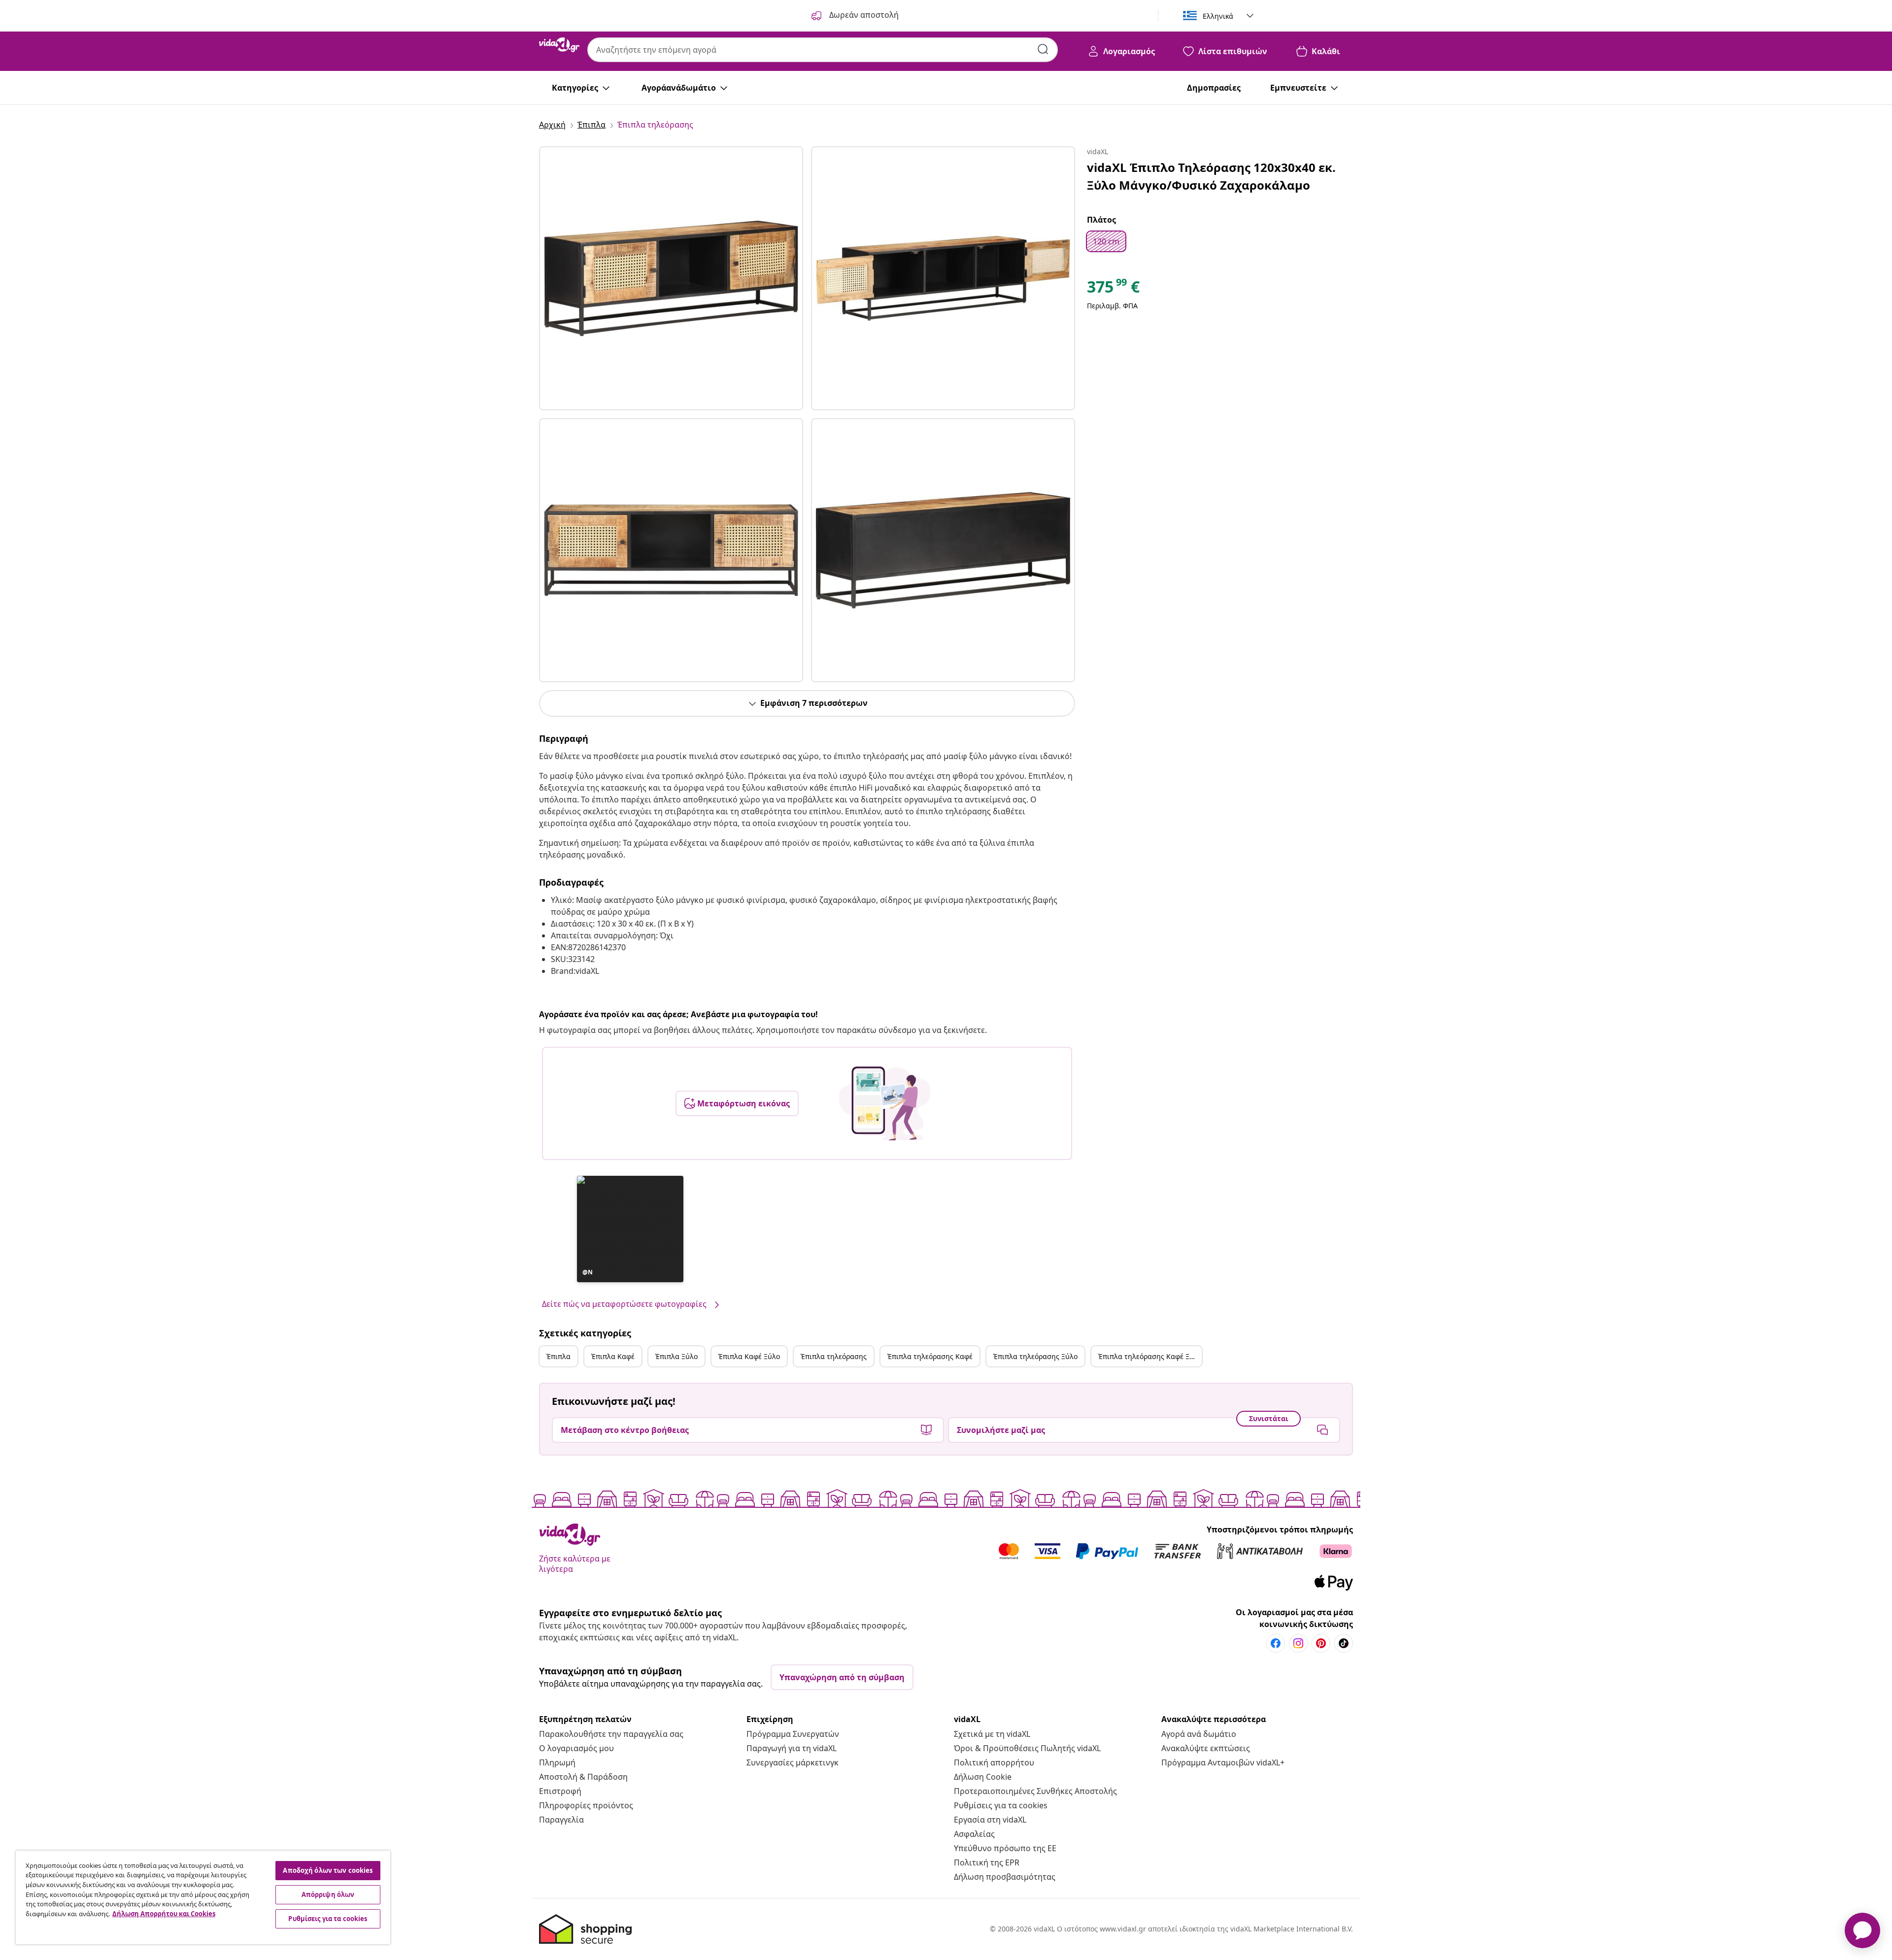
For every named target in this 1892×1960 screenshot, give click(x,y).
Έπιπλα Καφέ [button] (613, 1356)
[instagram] (1298, 1643)
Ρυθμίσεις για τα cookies (1001, 1805)
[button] (630, 1229)
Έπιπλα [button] (558, 1356)
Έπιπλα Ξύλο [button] (676, 1356)
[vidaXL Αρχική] (559, 45)
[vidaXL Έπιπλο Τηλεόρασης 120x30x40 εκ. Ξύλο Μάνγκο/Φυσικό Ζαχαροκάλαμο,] (671, 278)
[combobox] (823, 50)
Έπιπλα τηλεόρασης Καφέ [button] (930, 1356)
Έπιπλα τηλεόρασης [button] (834, 1356)
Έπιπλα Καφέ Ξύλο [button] (749, 1356)
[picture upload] (885, 1103)
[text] (1113, 289)
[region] (203, 1897)
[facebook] (1276, 1643)
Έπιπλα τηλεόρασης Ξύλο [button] (1035, 1356)
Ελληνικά (1218, 16)
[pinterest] (1321, 1643)
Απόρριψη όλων (328, 1894)
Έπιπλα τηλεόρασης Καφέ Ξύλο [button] (1150, 1356)
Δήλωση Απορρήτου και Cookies (164, 1914)
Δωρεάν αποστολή (863, 15)
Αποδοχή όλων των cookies (328, 1870)
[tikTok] (1344, 1643)
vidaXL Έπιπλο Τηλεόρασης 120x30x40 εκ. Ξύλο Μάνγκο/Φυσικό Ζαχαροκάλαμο (1211, 176)
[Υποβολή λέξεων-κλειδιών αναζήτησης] (1043, 49)
